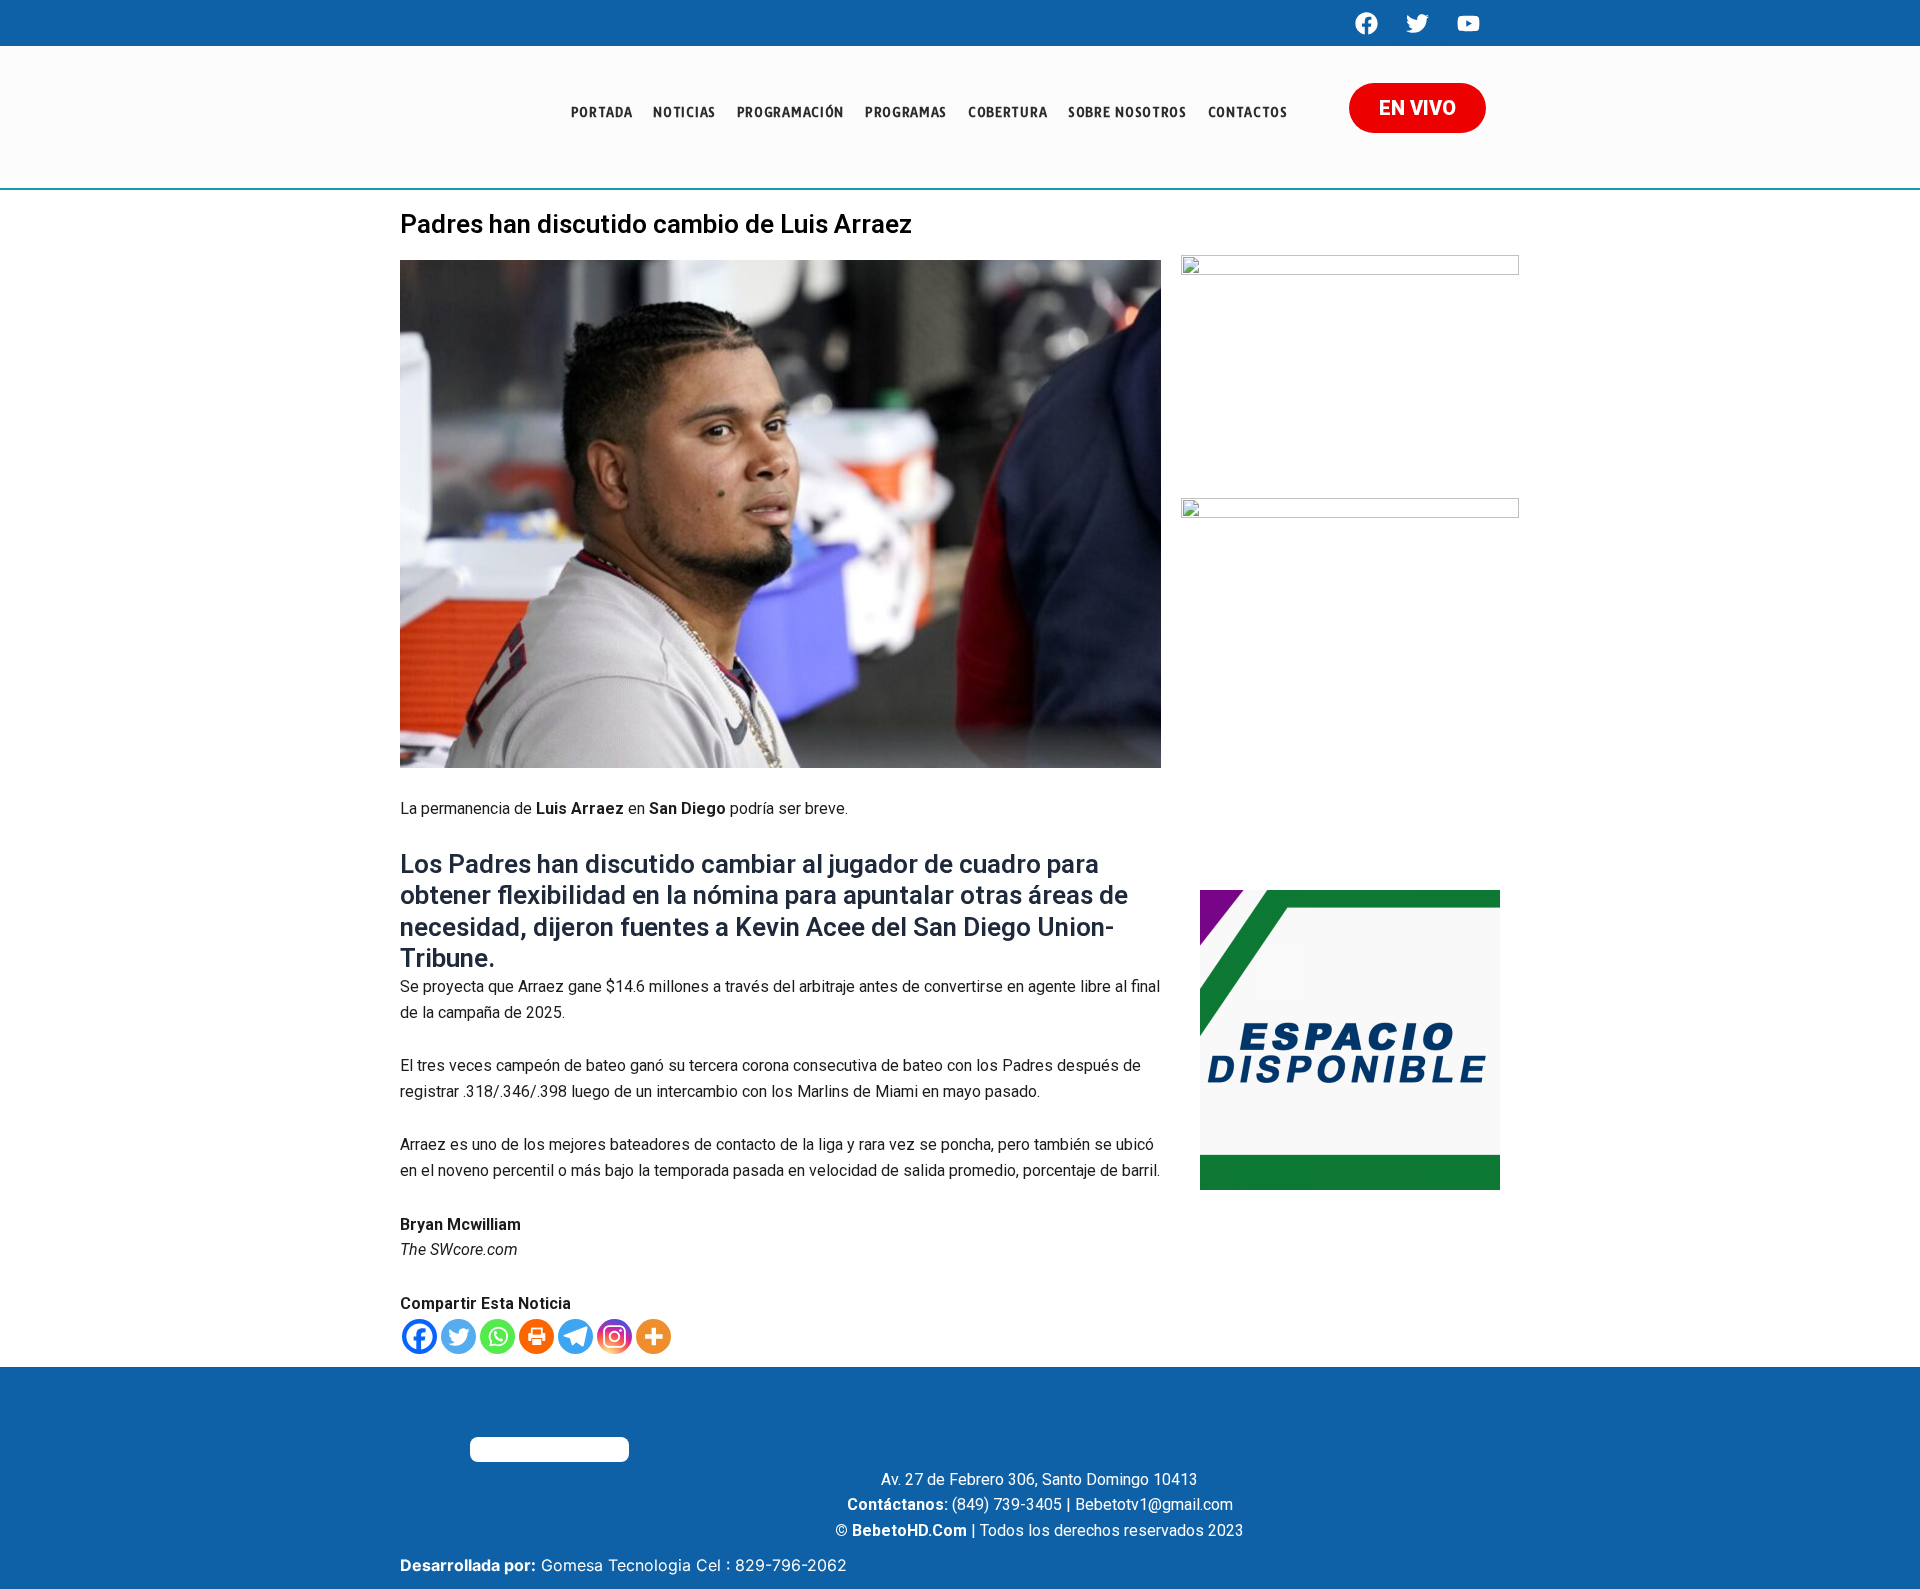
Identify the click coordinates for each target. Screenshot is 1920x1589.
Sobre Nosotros (1127, 112)
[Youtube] (1468, 23)
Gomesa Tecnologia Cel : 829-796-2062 (694, 1565)
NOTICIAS (684, 112)
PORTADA (602, 112)
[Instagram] (614, 1336)
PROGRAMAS (906, 112)
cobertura (1007, 112)
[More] (653, 1336)
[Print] (536, 1336)
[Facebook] (1366, 23)
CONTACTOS (1248, 112)
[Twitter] (458, 1336)
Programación (790, 112)
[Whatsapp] (497, 1336)
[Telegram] (575, 1336)
